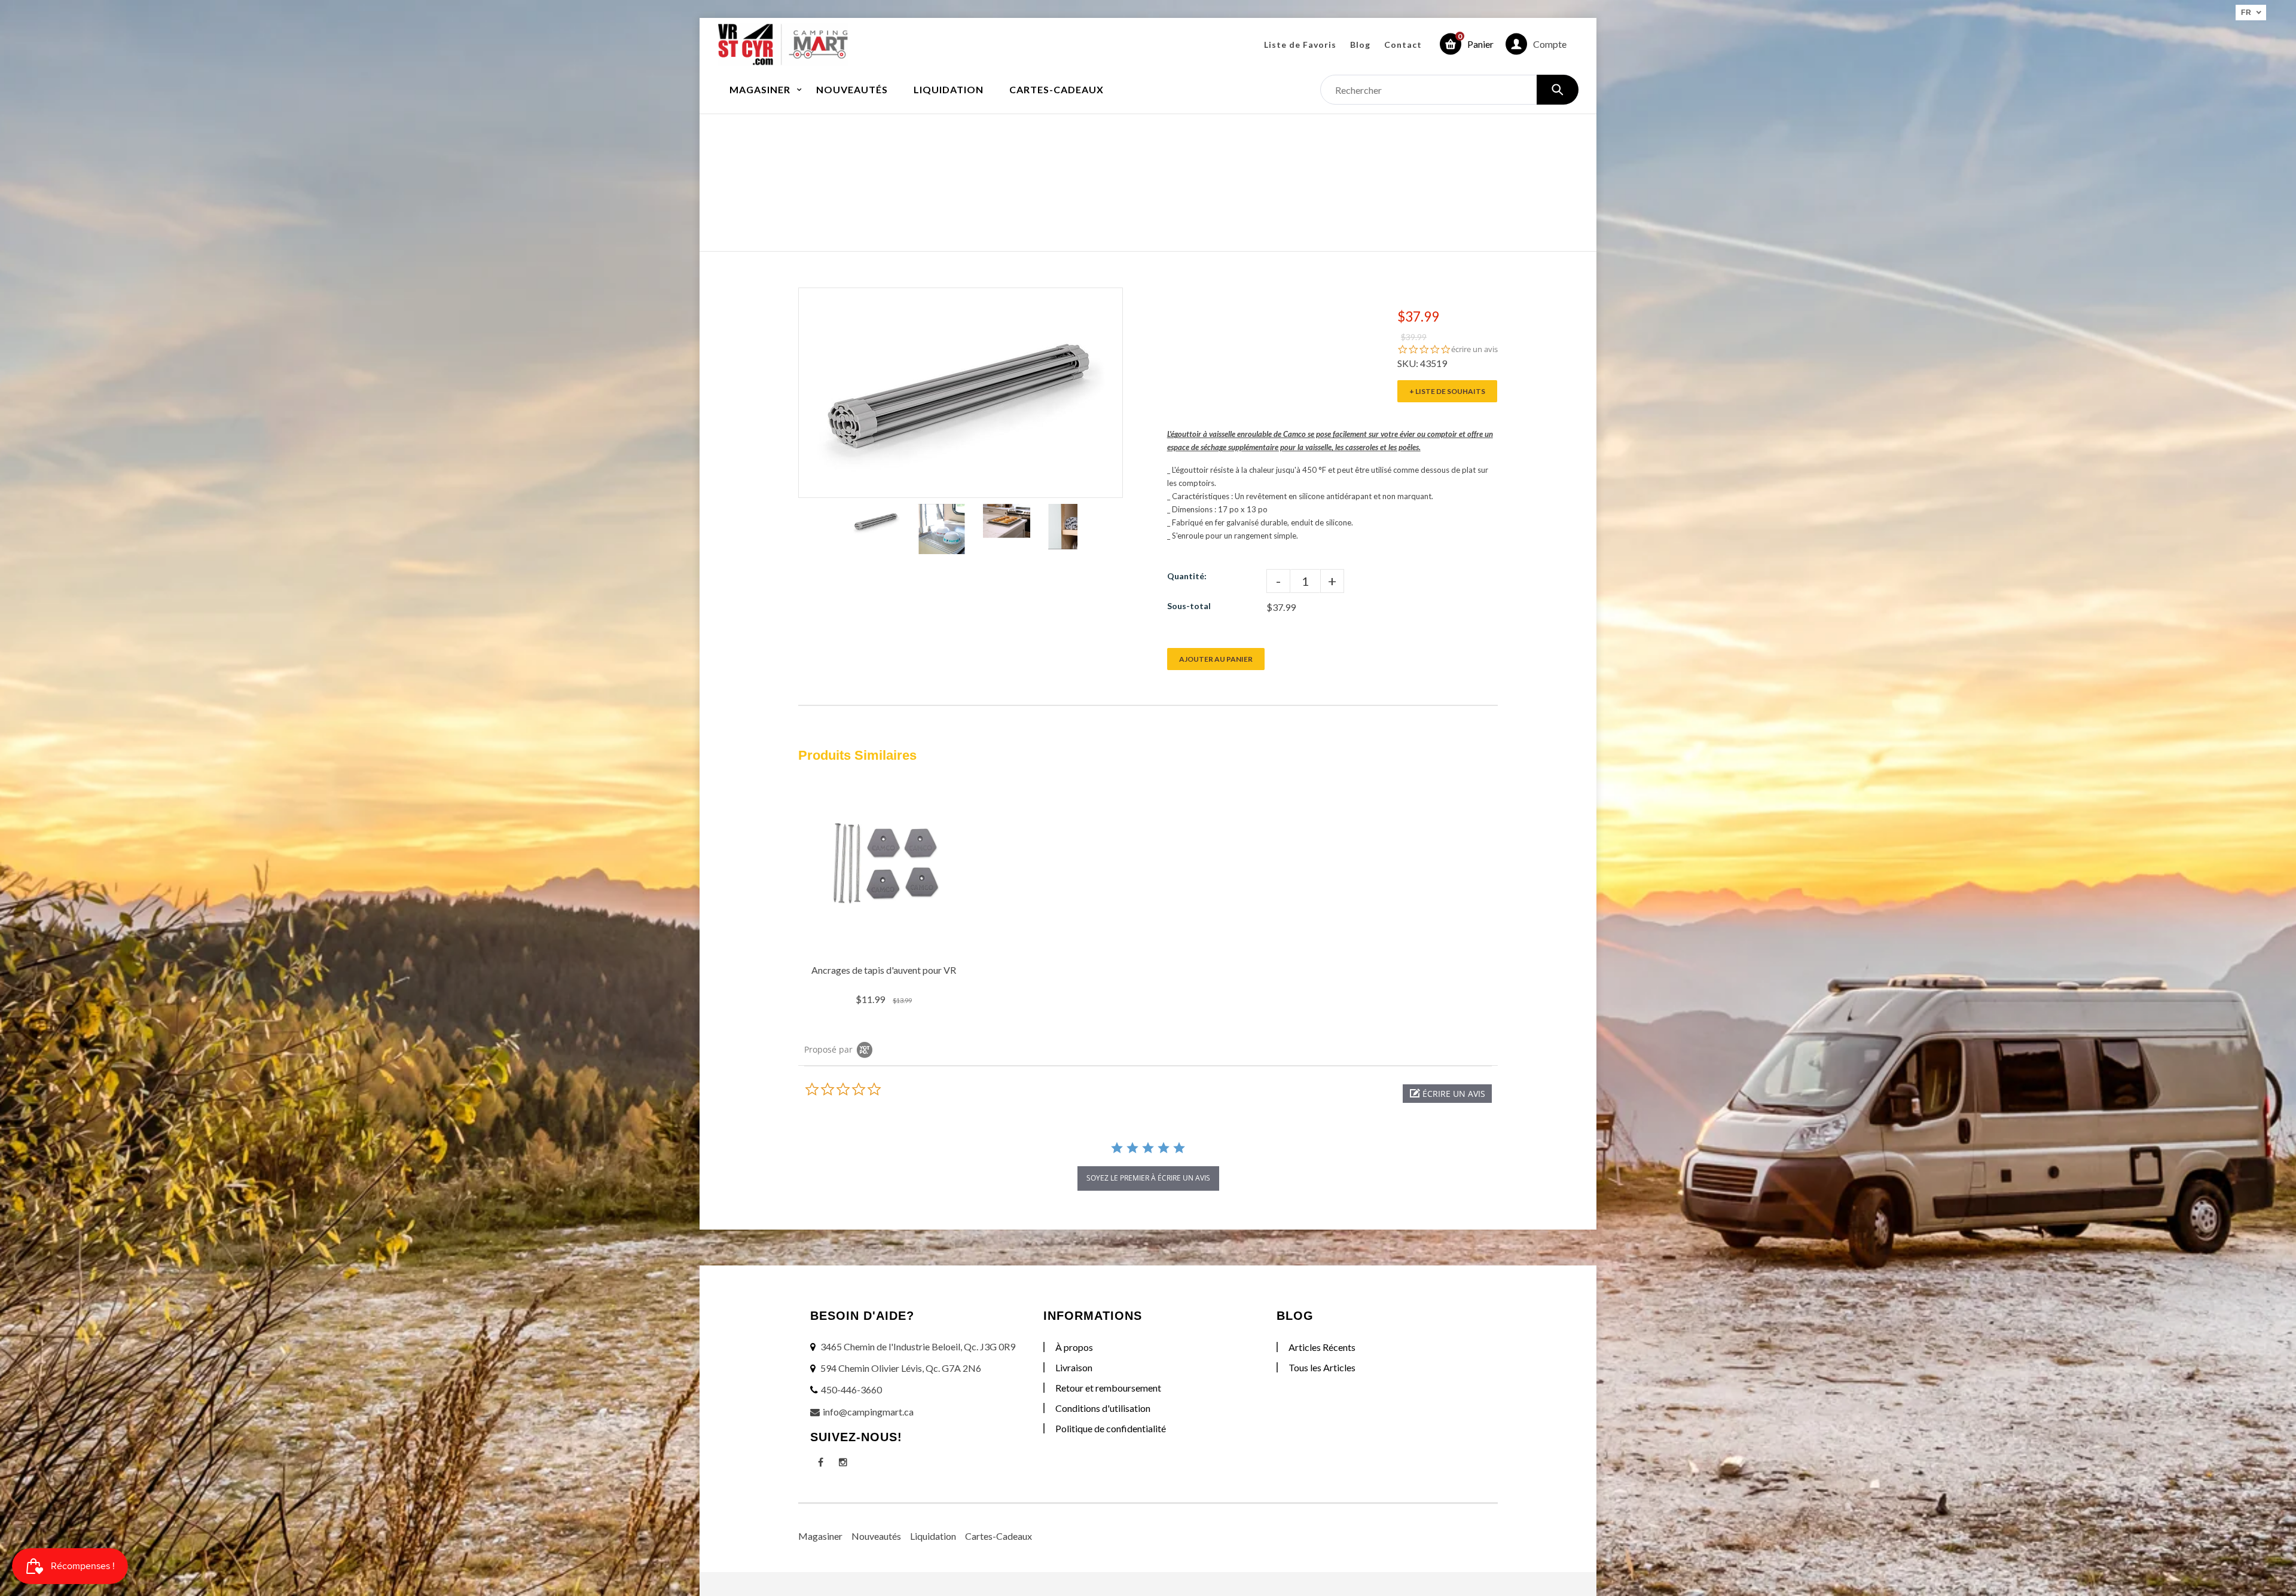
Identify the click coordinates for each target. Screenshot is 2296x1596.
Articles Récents (1322, 1347)
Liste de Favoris (1300, 45)
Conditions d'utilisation (1103, 1408)
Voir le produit (885, 943)
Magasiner (820, 1536)
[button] (1447, 1094)
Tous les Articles (1322, 1367)
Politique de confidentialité (1111, 1428)
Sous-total (1189, 606)
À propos (1074, 1347)
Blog (1360, 45)
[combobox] (1449, 90)
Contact (1403, 45)
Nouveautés (876, 1536)
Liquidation (933, 1536)
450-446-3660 (851, 1389)
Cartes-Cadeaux (999, 1536)
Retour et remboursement (1108, 1388)
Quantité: (1187, 576)
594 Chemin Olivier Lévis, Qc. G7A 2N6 (901, 1368)
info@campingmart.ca (868, 1412)
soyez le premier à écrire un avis (1148, 1178)
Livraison (1074, 1367)
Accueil (1078, 170)
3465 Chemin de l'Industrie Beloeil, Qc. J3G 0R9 (918, 1346)
